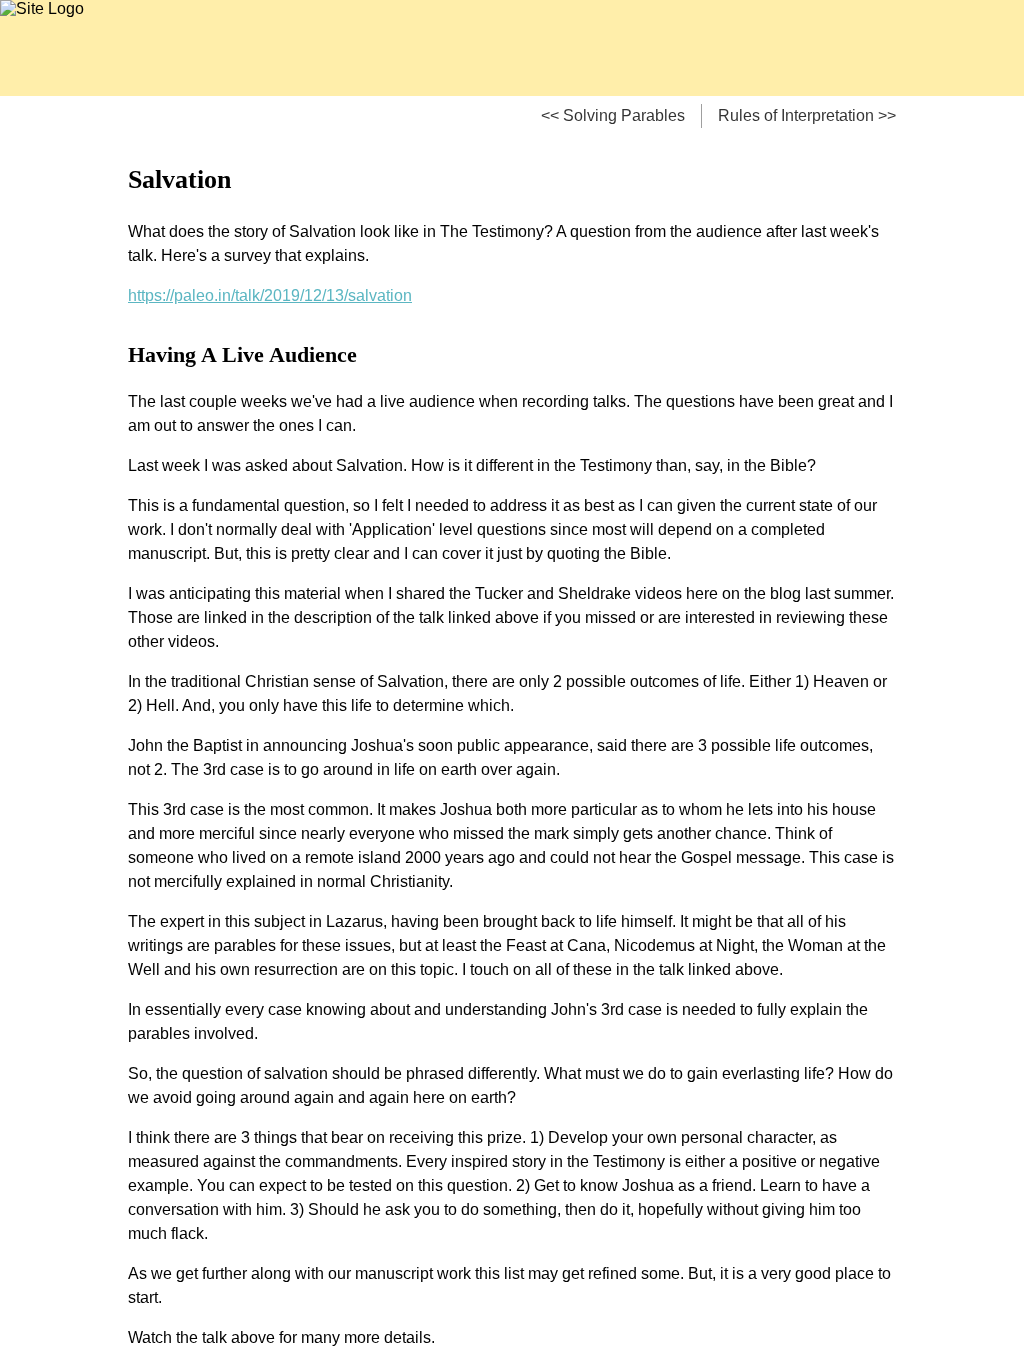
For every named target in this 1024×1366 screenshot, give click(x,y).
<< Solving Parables (613, 115)
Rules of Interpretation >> (807, 115)
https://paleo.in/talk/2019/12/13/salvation (270, 295)
